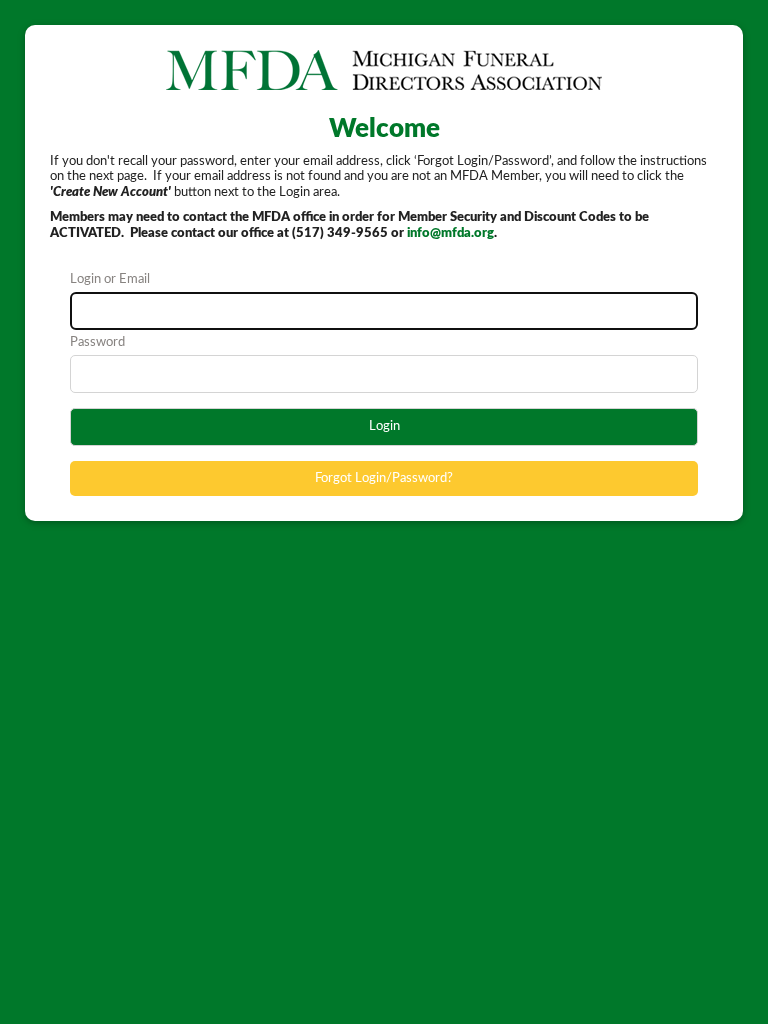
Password (97, 342)
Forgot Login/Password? (384, 478)
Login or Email (110, 279)
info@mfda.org (450, 233)
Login (384, 426)
